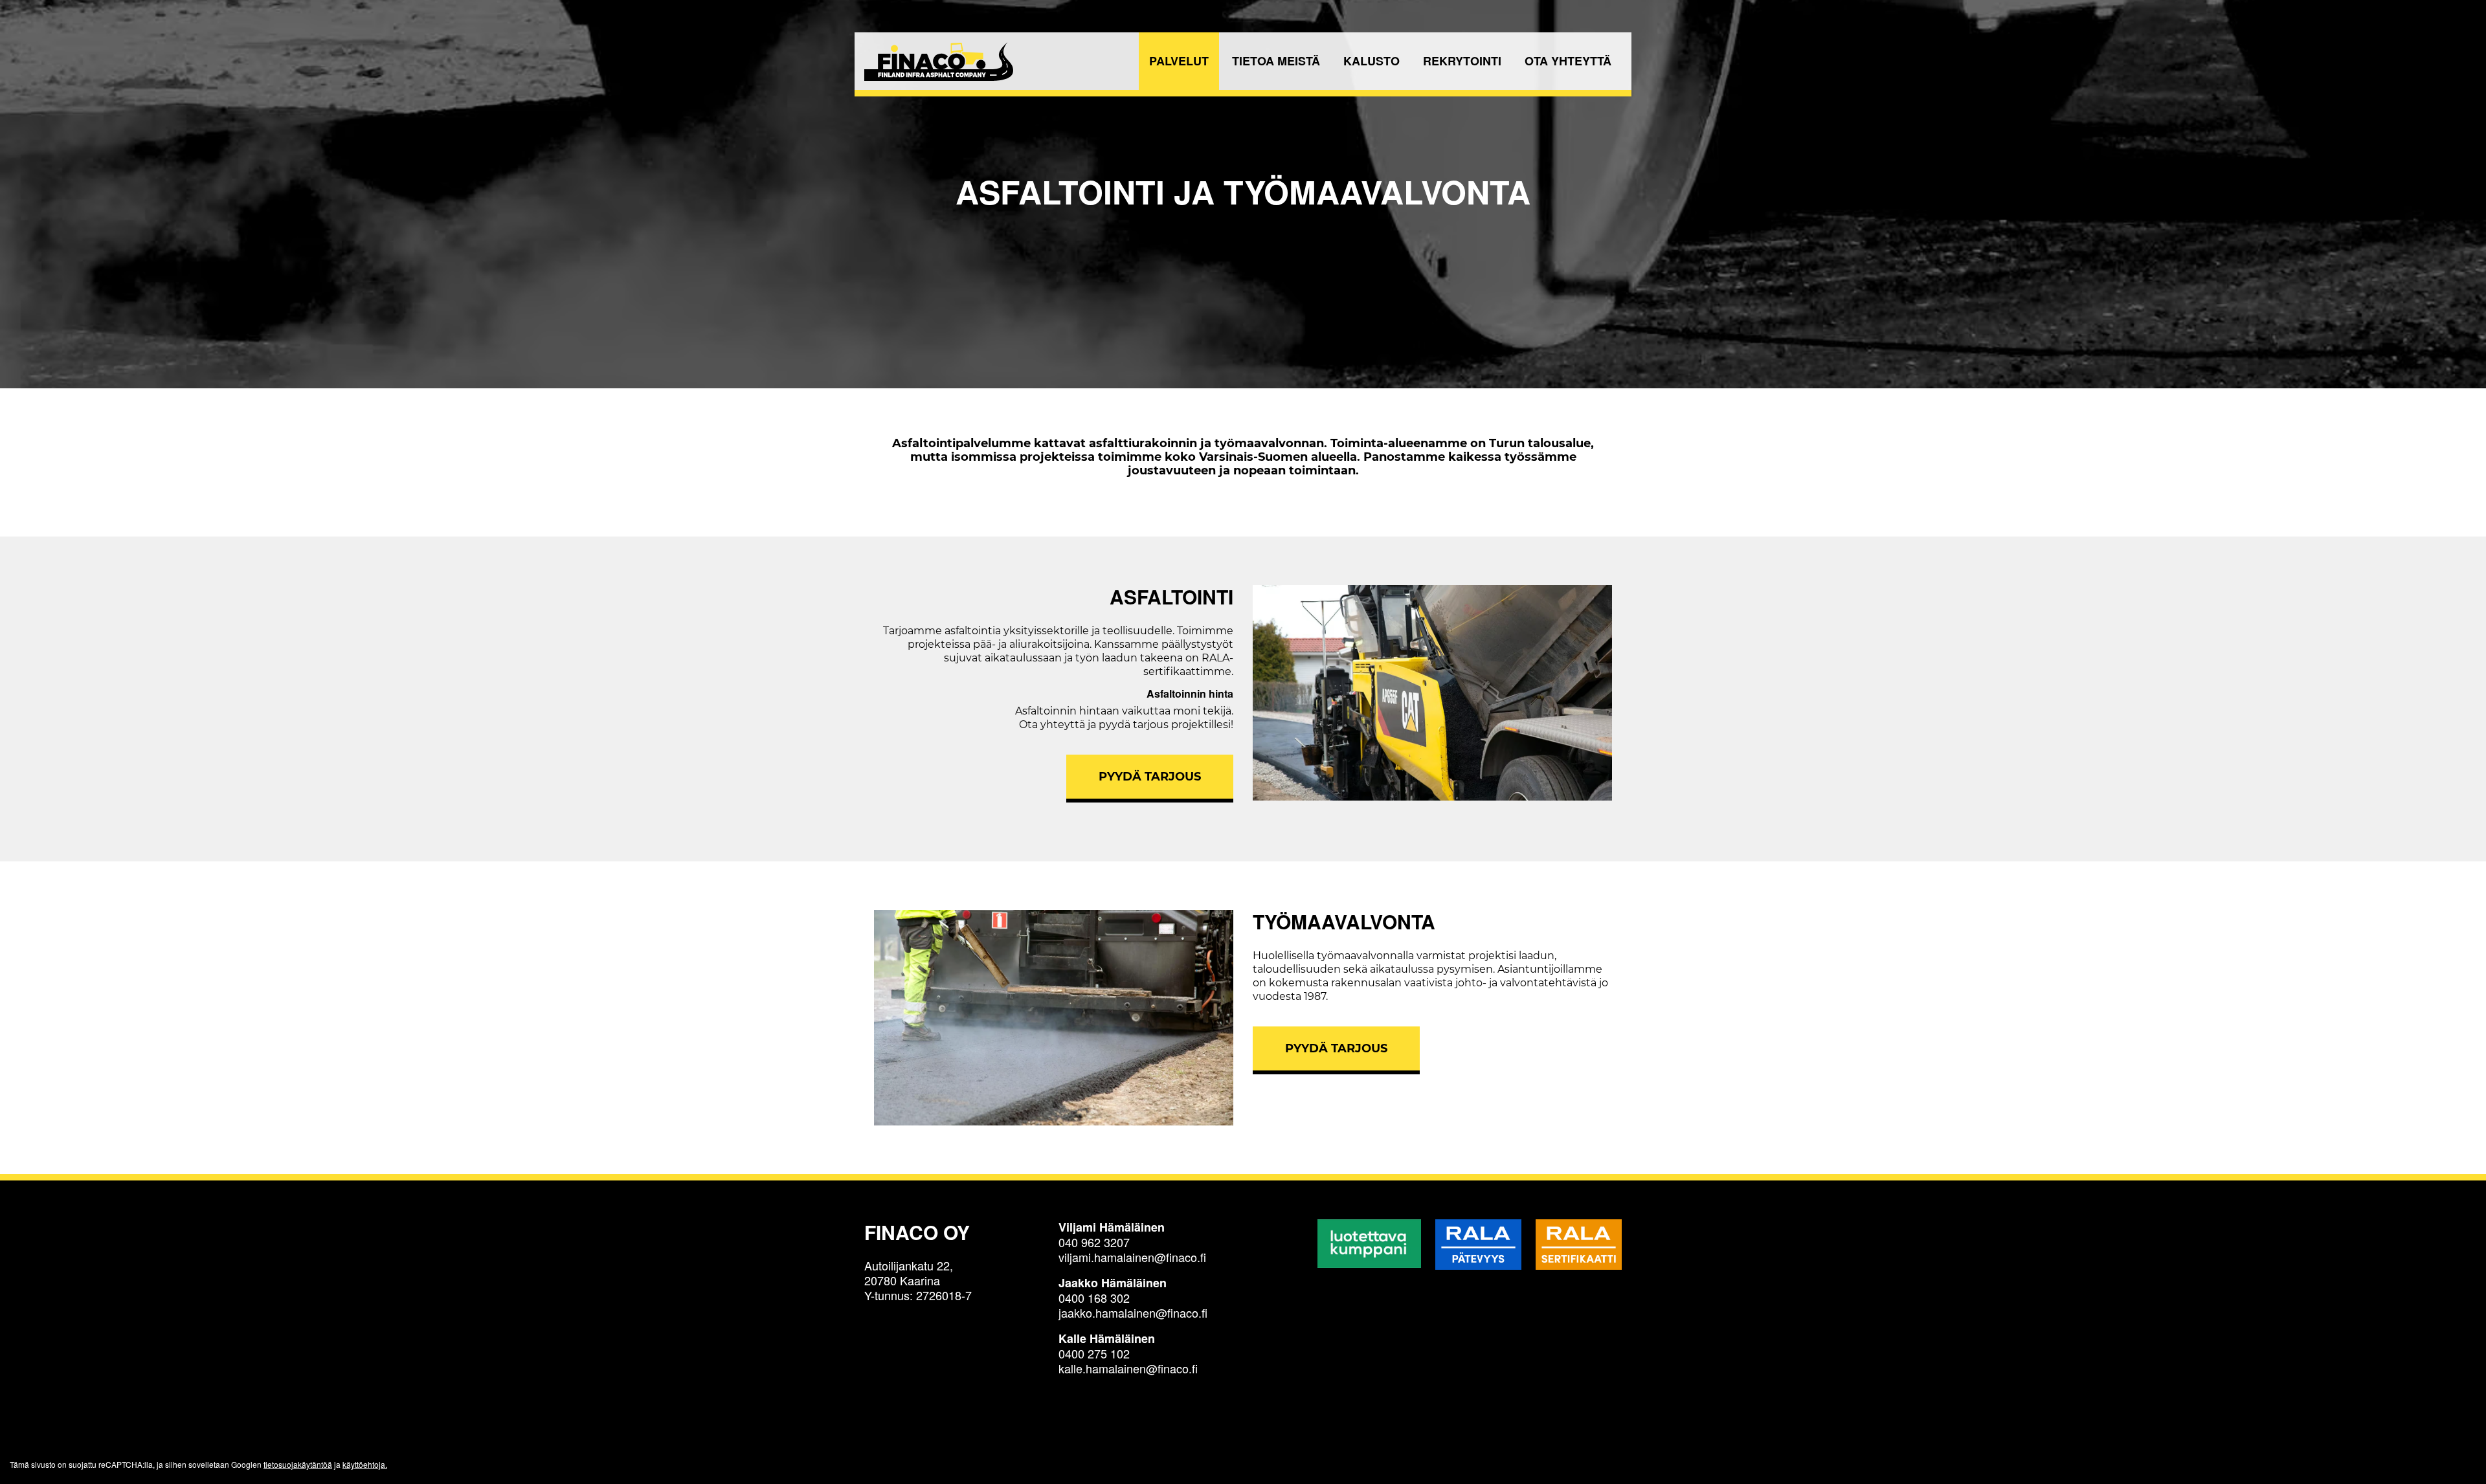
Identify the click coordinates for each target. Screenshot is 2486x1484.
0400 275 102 (1094, 1353)
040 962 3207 (1094, 1242)
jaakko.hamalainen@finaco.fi (1133, 1312)
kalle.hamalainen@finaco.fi (1128, 1368)
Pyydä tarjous (1150, 777)
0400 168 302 (1094, 1298)
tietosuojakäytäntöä (298, 1464)
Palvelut (1179, 61)
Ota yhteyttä (1568, 61)
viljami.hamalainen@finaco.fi (1132, 1257)
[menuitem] (1179, 61)
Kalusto (1372, 61)
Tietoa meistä (1276, 61)
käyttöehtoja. (365, 1464)
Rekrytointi (1462, 61)
